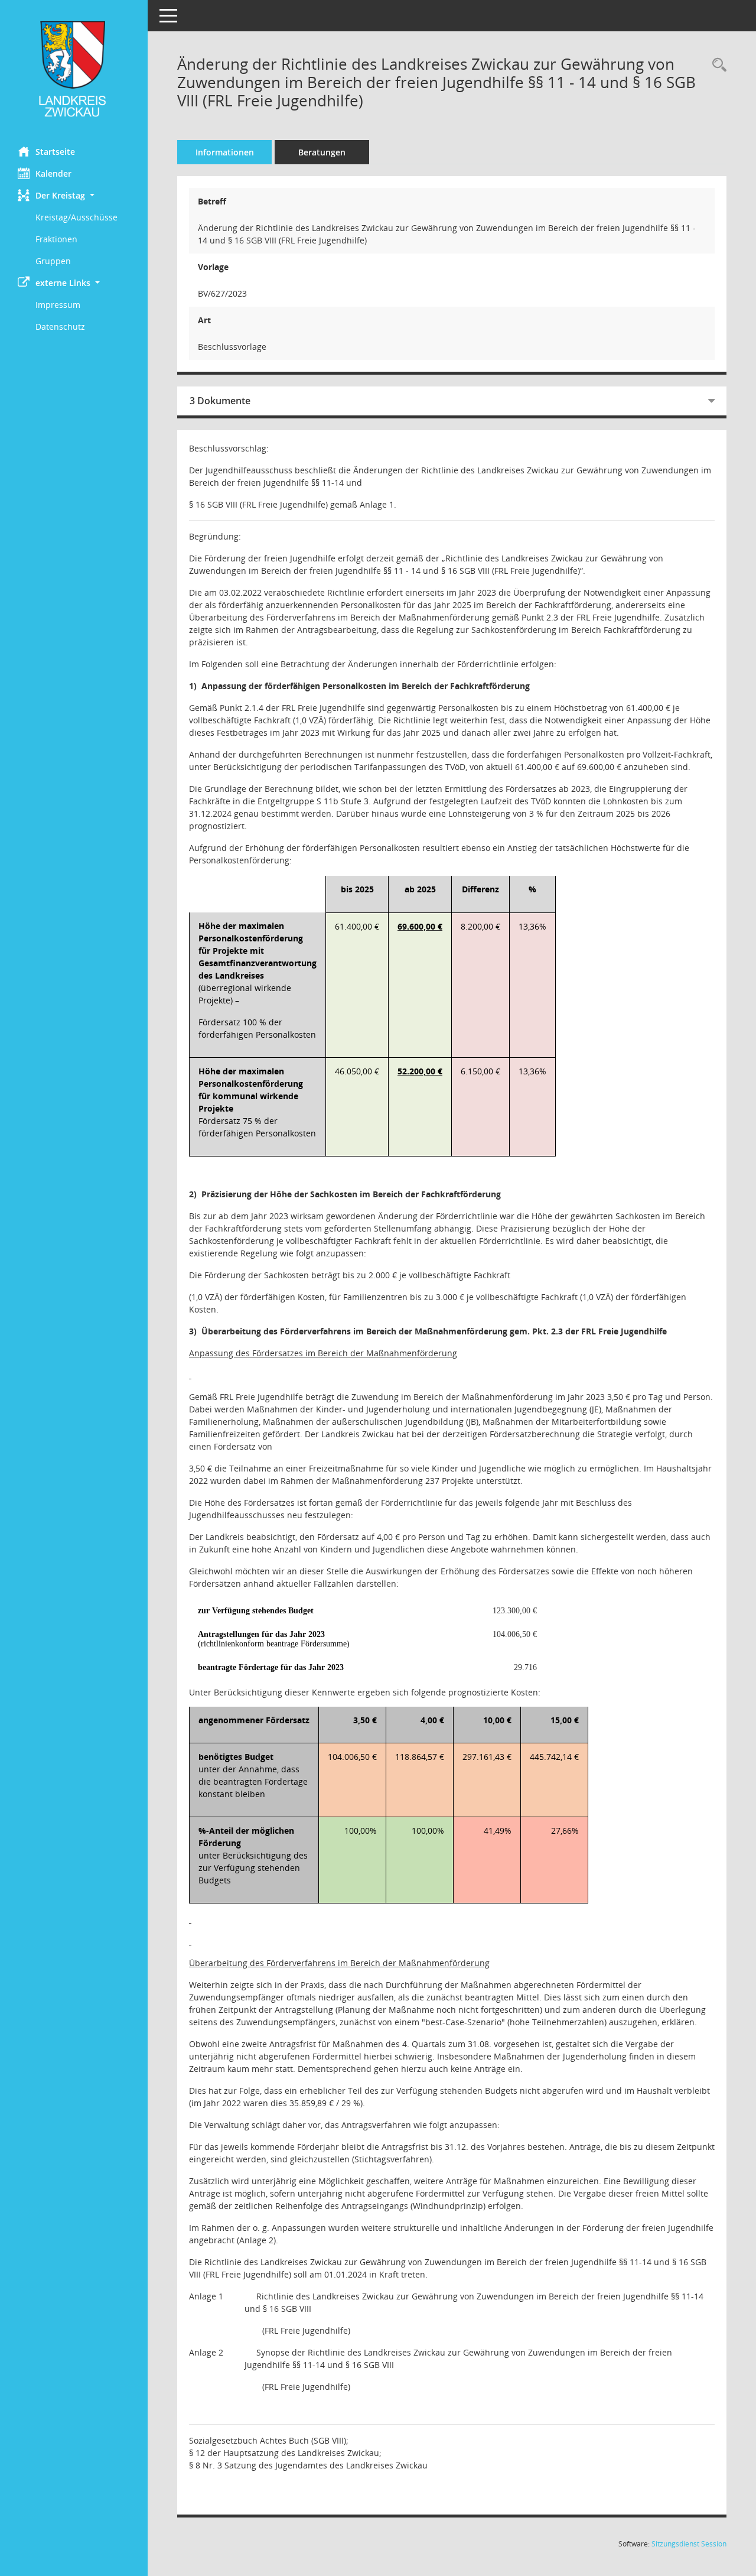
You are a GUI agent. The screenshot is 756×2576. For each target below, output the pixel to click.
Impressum (58, 305)
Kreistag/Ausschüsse (76, 217)
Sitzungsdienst (689, 2544)
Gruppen (53, 261)
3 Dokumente (220, 401)
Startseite (55, 152)
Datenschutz (60, 327)
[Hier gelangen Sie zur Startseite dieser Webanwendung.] (74, 69)
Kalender (53, 173)
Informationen (225, 152)
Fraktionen (56, 239)
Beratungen (322, 152)
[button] (74, 195)
